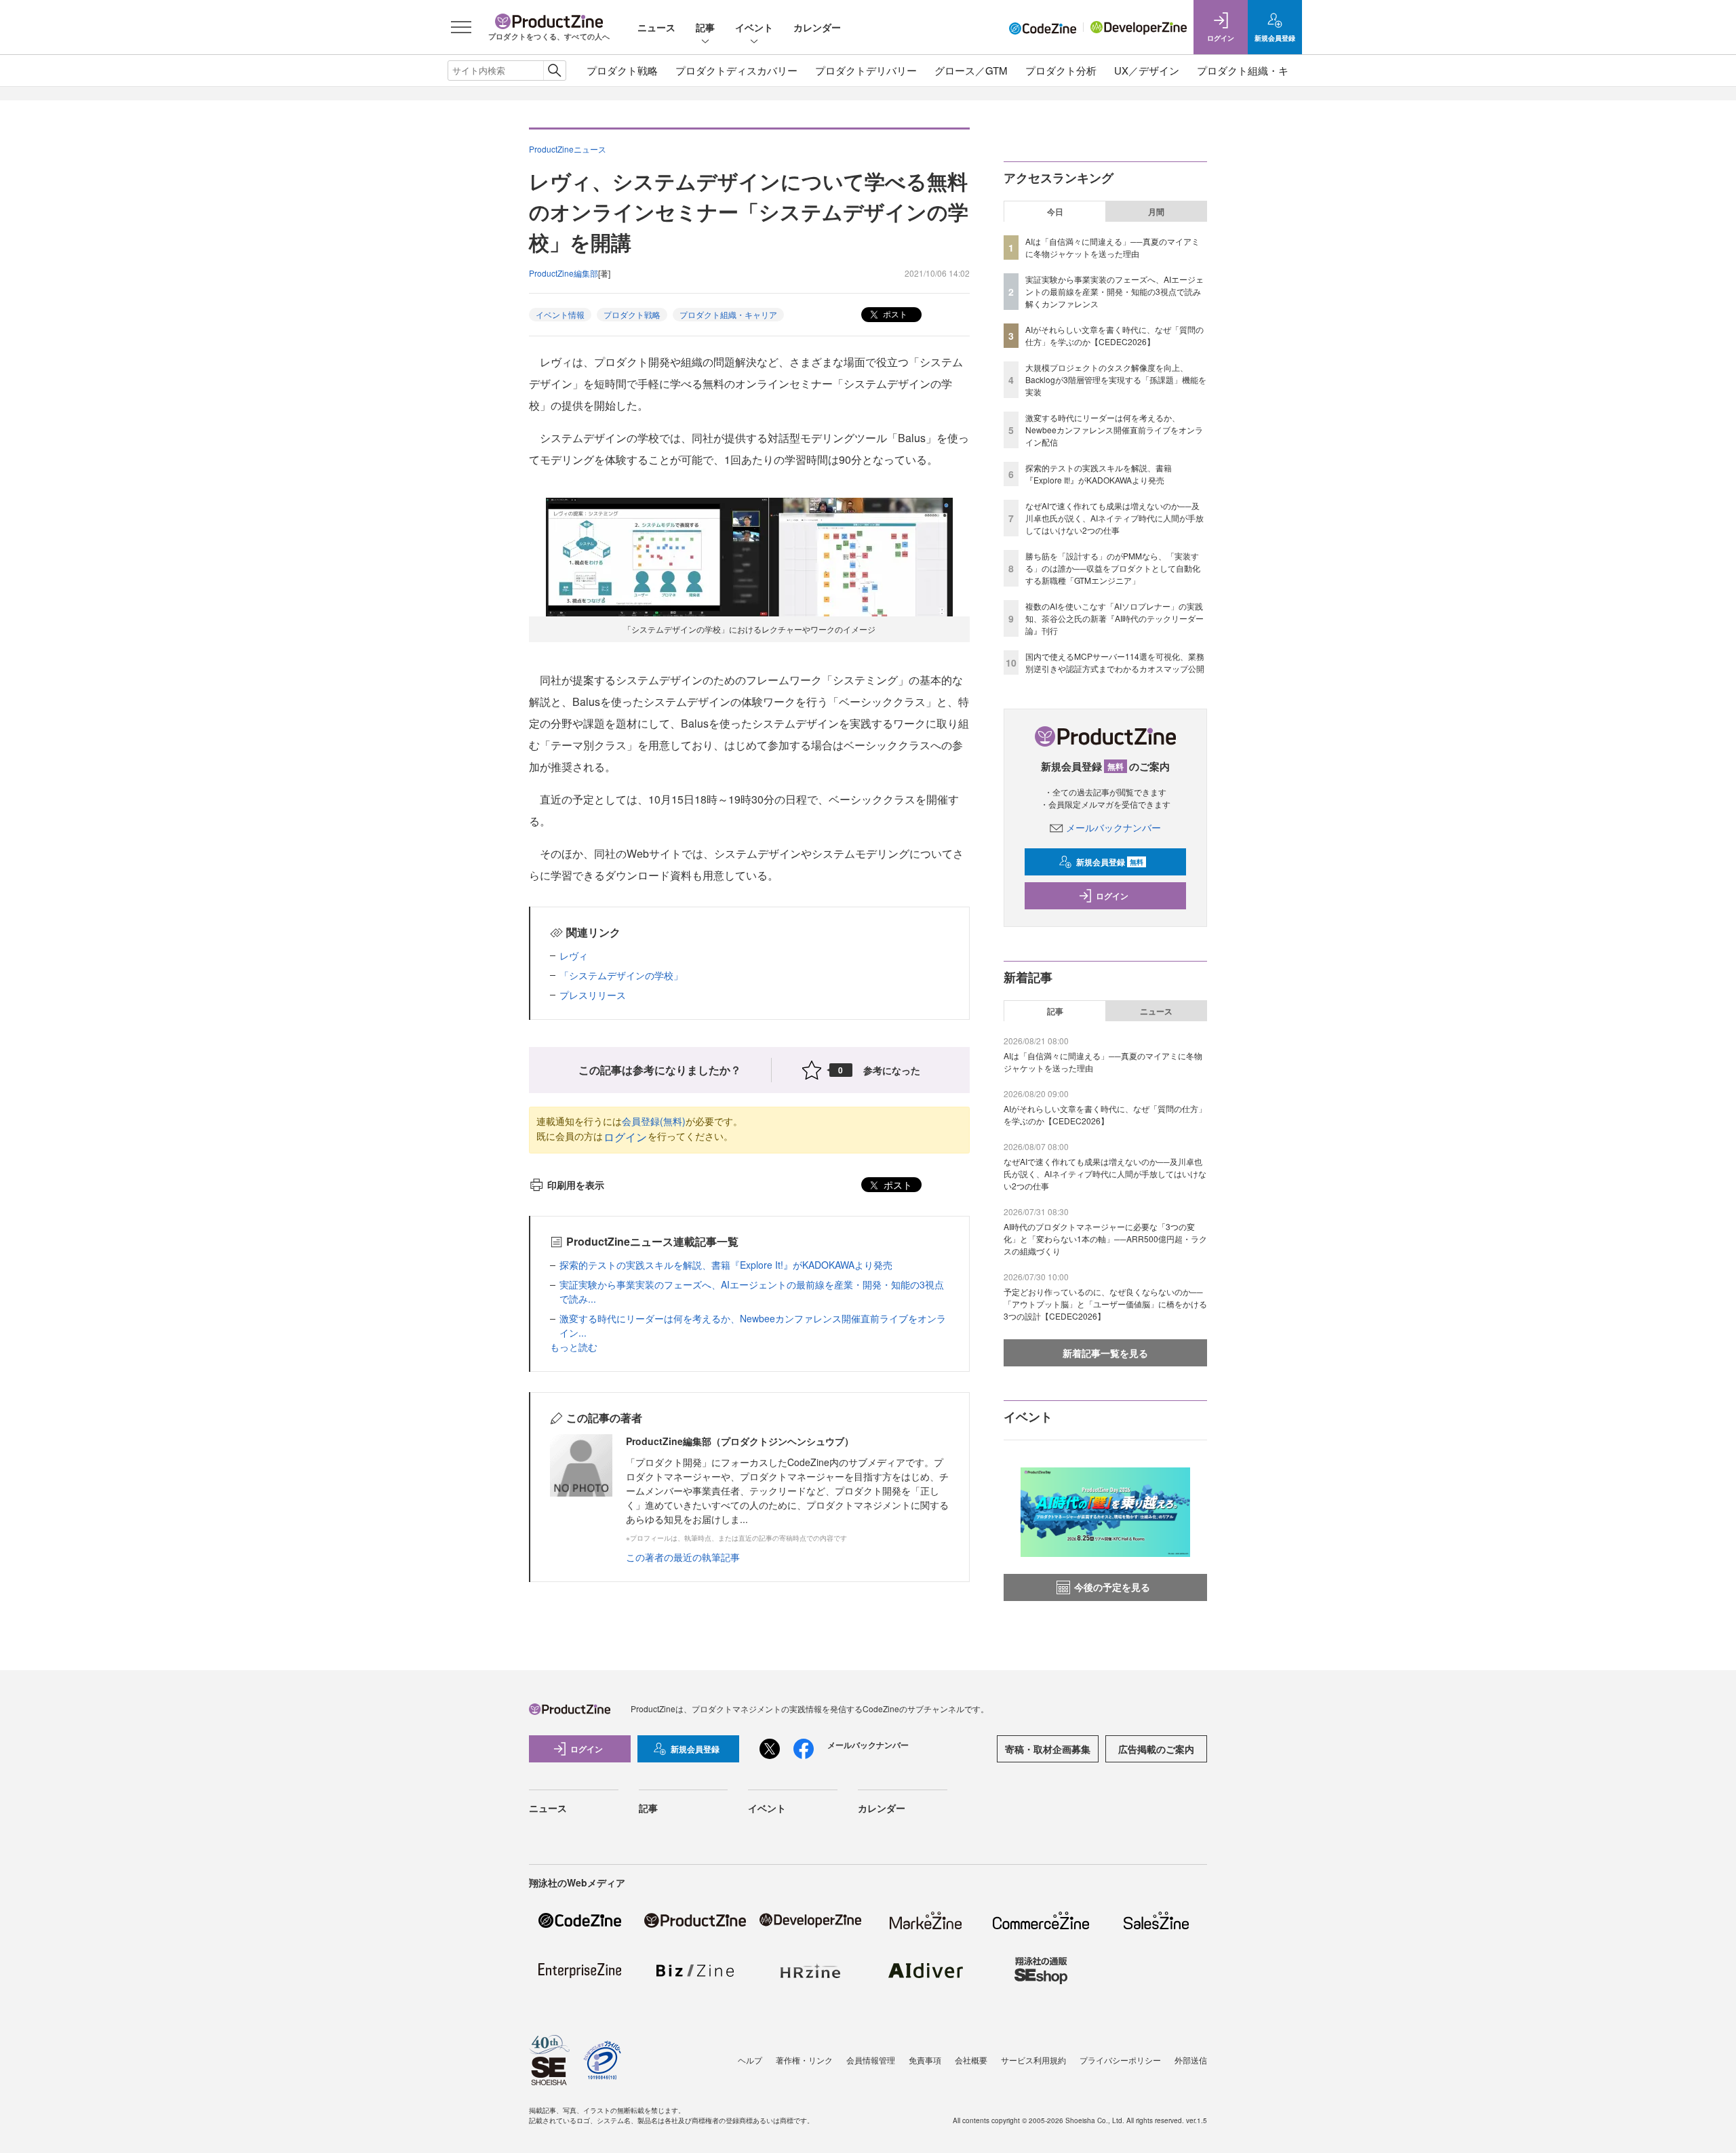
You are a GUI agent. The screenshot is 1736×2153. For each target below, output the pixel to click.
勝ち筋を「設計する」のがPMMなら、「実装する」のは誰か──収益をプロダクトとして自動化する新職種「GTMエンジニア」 (1113, 568)
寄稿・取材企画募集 (1048, 1749)
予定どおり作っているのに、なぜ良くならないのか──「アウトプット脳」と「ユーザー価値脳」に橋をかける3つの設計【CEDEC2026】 (1105, 1304)
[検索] (554, 71)
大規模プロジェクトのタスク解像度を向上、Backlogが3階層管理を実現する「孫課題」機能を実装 (1116, 379)
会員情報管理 (871, 2060)
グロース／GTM (971, 70)
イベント (754, 27)
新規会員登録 (1110, 862)
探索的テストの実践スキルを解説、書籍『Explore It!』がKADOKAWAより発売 (726, 1265)
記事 (705, 27)
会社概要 (971, 2060)
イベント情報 (560, 314)
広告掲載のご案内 (1156, 1749)
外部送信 (1191, 2060)
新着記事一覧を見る (1105, 1353)
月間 (1156, 212)
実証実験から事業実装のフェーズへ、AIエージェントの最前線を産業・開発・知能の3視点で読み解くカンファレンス (1114, 291)
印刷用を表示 (576, 1185)
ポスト (894, 314)
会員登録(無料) (654, 1121)
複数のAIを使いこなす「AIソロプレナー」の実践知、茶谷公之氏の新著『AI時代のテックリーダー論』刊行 (1114, 618)
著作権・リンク (804, 2060)
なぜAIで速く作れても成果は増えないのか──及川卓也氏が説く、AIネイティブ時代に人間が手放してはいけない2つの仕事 (1114, 518)
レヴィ (574, 955)
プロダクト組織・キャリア (1258, 70)
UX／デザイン (1147, 70)
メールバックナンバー (1113, 827)
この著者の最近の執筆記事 (683, 1557)
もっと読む (574, 1347)
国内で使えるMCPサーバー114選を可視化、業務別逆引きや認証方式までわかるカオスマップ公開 (1115, 662)
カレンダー (817, 27)
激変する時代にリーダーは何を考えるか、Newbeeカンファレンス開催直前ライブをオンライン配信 (1114, 430)
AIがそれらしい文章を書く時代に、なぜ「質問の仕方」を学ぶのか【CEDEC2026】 (1114, 335)
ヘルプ (750, 2060)
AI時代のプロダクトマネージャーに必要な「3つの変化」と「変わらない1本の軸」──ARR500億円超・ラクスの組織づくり (1105, 1239)
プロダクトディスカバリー (736, 70)
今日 (1055, 212)
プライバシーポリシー (1120, 2060)
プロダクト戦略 (622, 70)
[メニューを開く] (461, 27)
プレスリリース (593, 995)
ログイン (625, 1137)
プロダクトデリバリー (866, 70)
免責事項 (925, 2060)
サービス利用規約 (1033, 2060)
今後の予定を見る (1112, 1587)
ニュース (656, 27)
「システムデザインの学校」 (621, 975)
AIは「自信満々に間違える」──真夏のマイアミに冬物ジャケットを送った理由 (1112, 247)
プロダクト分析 (1061, 70)
